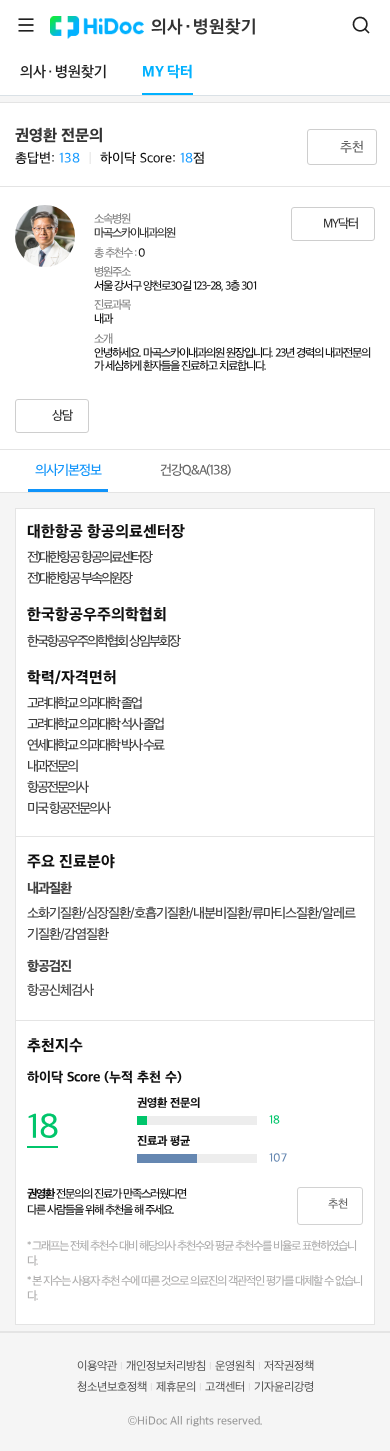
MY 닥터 (167, 72)
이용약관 (97, 1366)
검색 (361, 25)
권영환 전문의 (59, 136)
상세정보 (198, 1077)
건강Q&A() (195, 470)
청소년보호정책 (112, 1387)
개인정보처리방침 (166, 1366)
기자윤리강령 (284, 1387)
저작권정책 (289, 1366)
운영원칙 (235, 1366)
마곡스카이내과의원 (134, 233)
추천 (350, 147)
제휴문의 (176, 1387)
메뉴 (26, 25)
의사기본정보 (68, 470)
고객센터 (225, 1387)
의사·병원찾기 (204, 27)
